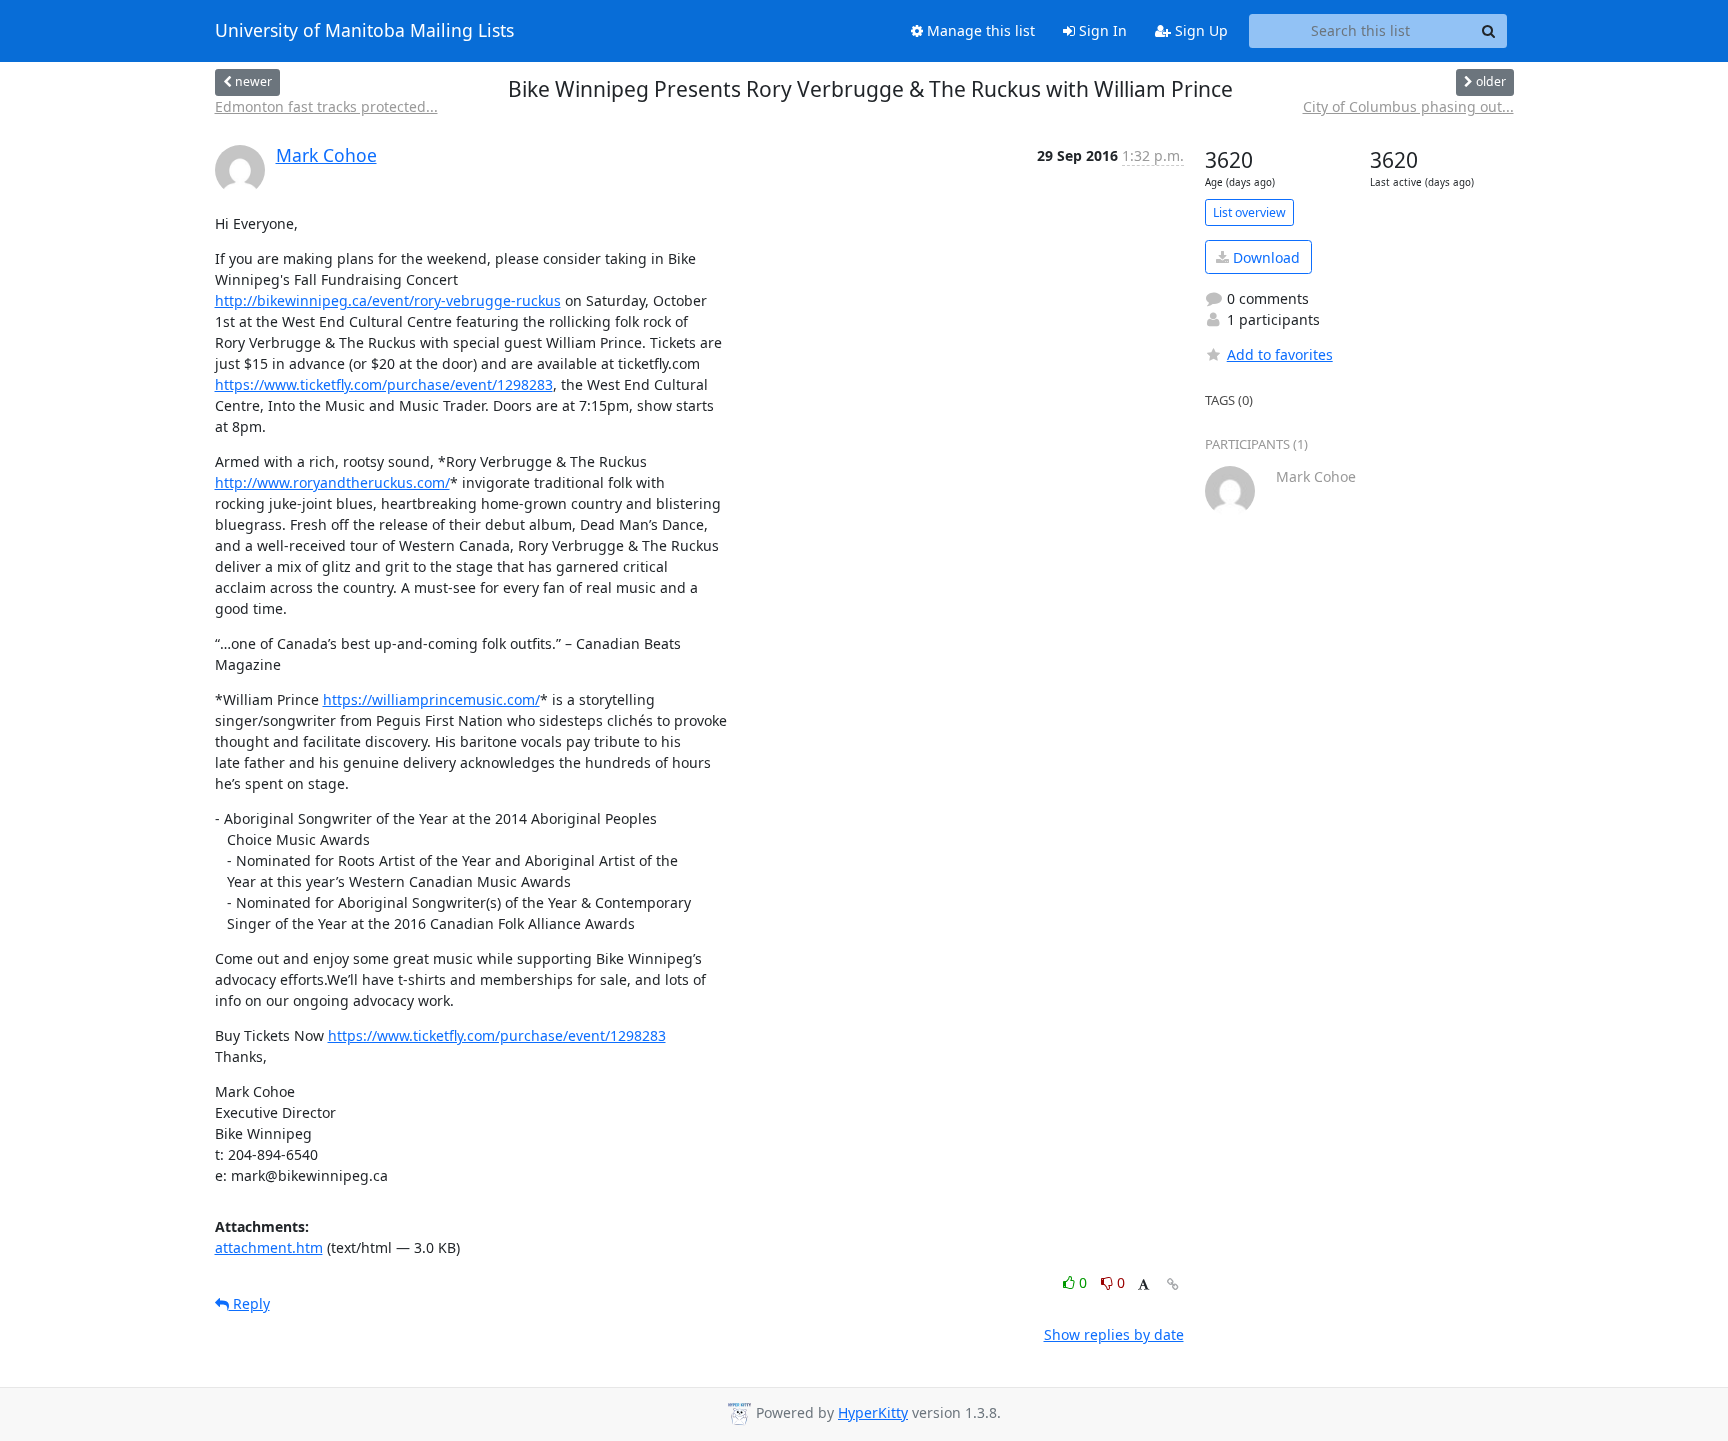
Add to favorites (1280, 354)
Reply (249, 1303)
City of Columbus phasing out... (1408, 106)
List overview (1249, 212)
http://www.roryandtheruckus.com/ (332, 482)
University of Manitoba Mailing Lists (364, 31)
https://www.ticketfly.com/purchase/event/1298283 (384, 384)
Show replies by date (1114, 1334)
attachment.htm (269, 1247)
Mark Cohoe (326, 155)
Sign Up (1199, 30)
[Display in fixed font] (1143, 1285)
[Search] (1489, 31)
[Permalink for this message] (1173, 1284)
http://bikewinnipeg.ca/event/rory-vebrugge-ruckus (388, 300)
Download (1264, 257)
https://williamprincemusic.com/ (431, 699)
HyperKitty (873, 1412)
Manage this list (979, 30)
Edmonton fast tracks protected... (326, 106)
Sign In (1101, 30)
